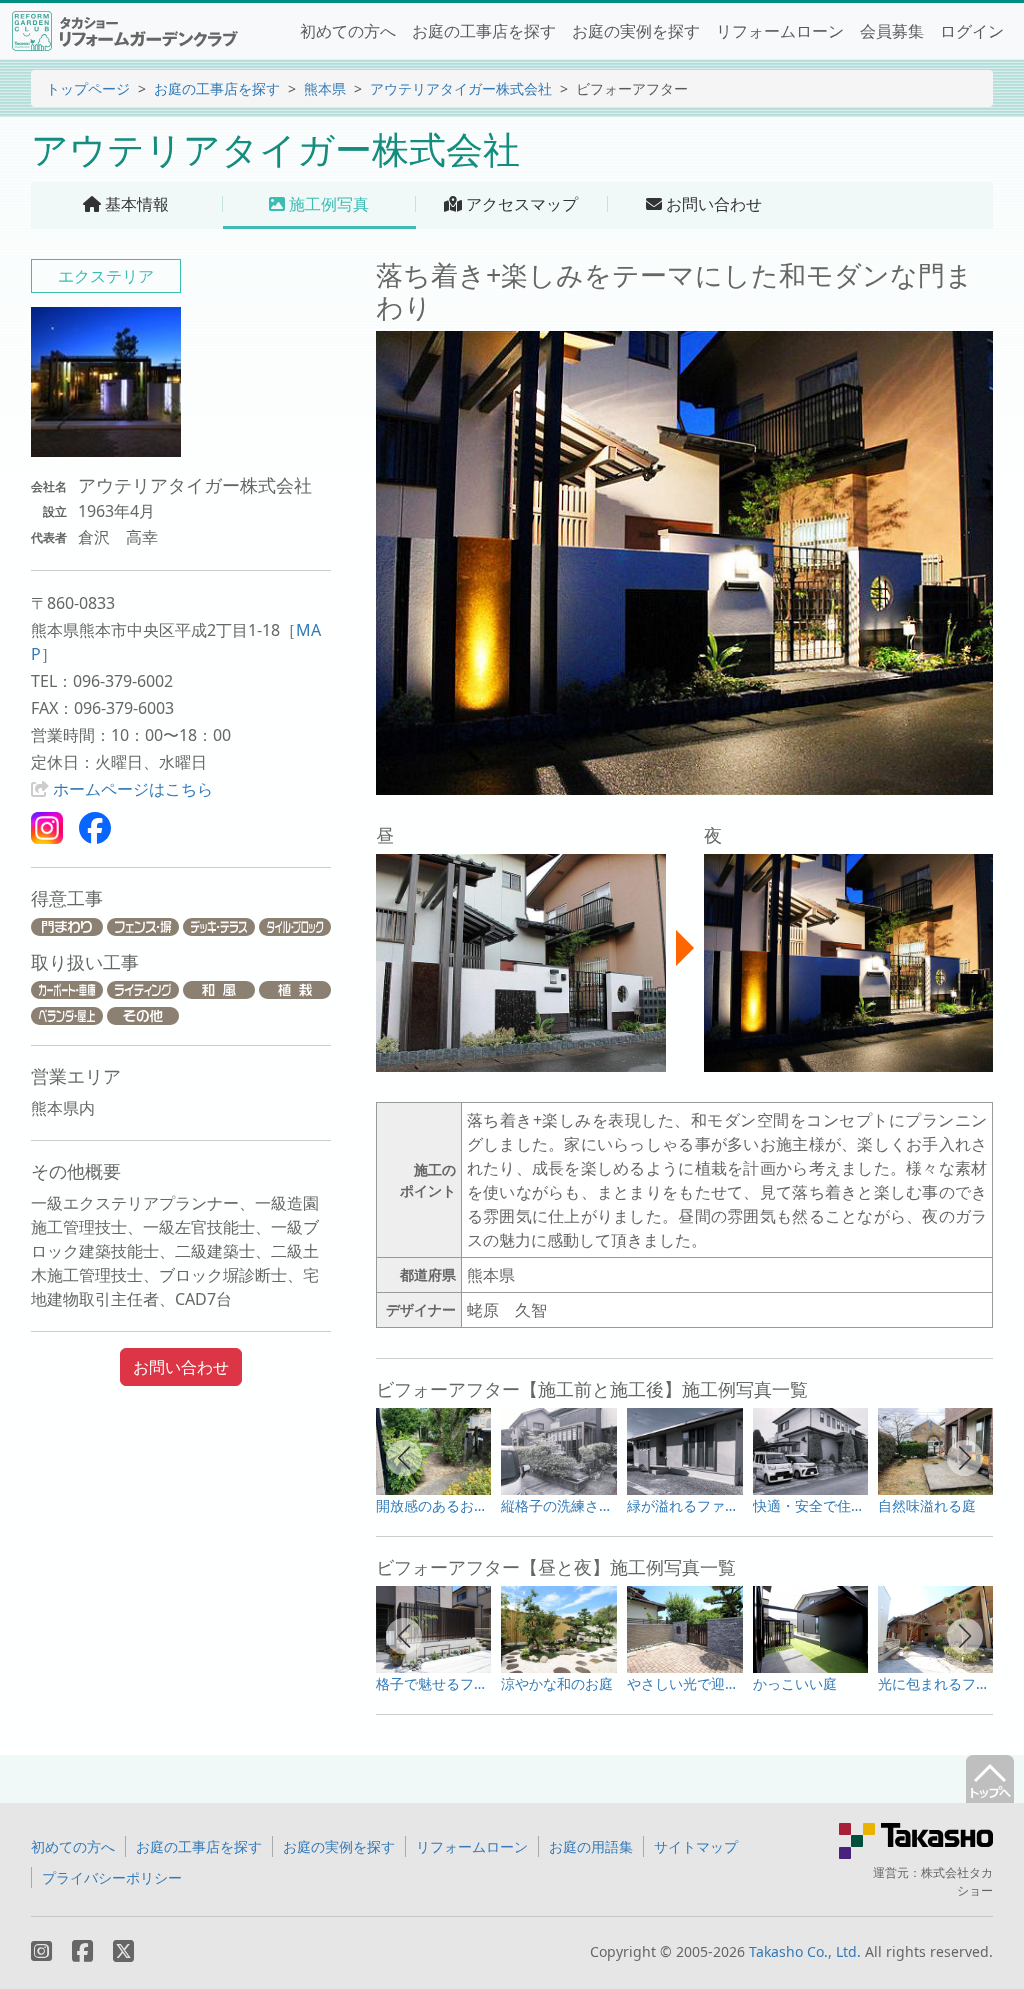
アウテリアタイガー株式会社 (461, 88)
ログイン (972, 31)
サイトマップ (696, 1846)
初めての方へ (348, 31)
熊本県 (325, 88)
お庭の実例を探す (636, 31)
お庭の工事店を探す (484, 31)
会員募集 (892, 31)
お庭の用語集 (591, 1846)
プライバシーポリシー (112, 1877)
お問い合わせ (181, 1367)
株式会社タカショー (957, 1881)
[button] (404, 1458)
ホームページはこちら (133, 789)
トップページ (88, 88)
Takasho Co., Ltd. (805, 1951)
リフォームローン (780, 31)
